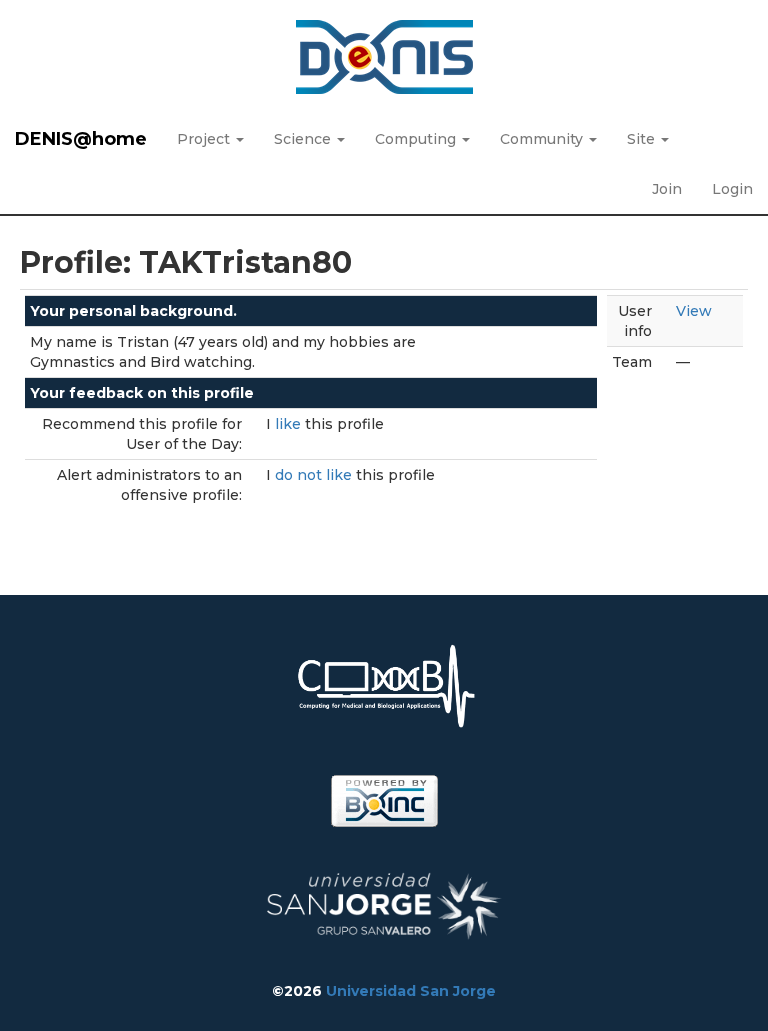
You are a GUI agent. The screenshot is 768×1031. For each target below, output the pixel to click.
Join (667, 189)
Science (304, 139)
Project (205, 139)
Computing (417, 139)
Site (643, 139)
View (694, 311)
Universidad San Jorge (411, 991)
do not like (315, 475)
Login (732, 189)
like (290, 424)
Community (543, 139)
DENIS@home (81, 139)
